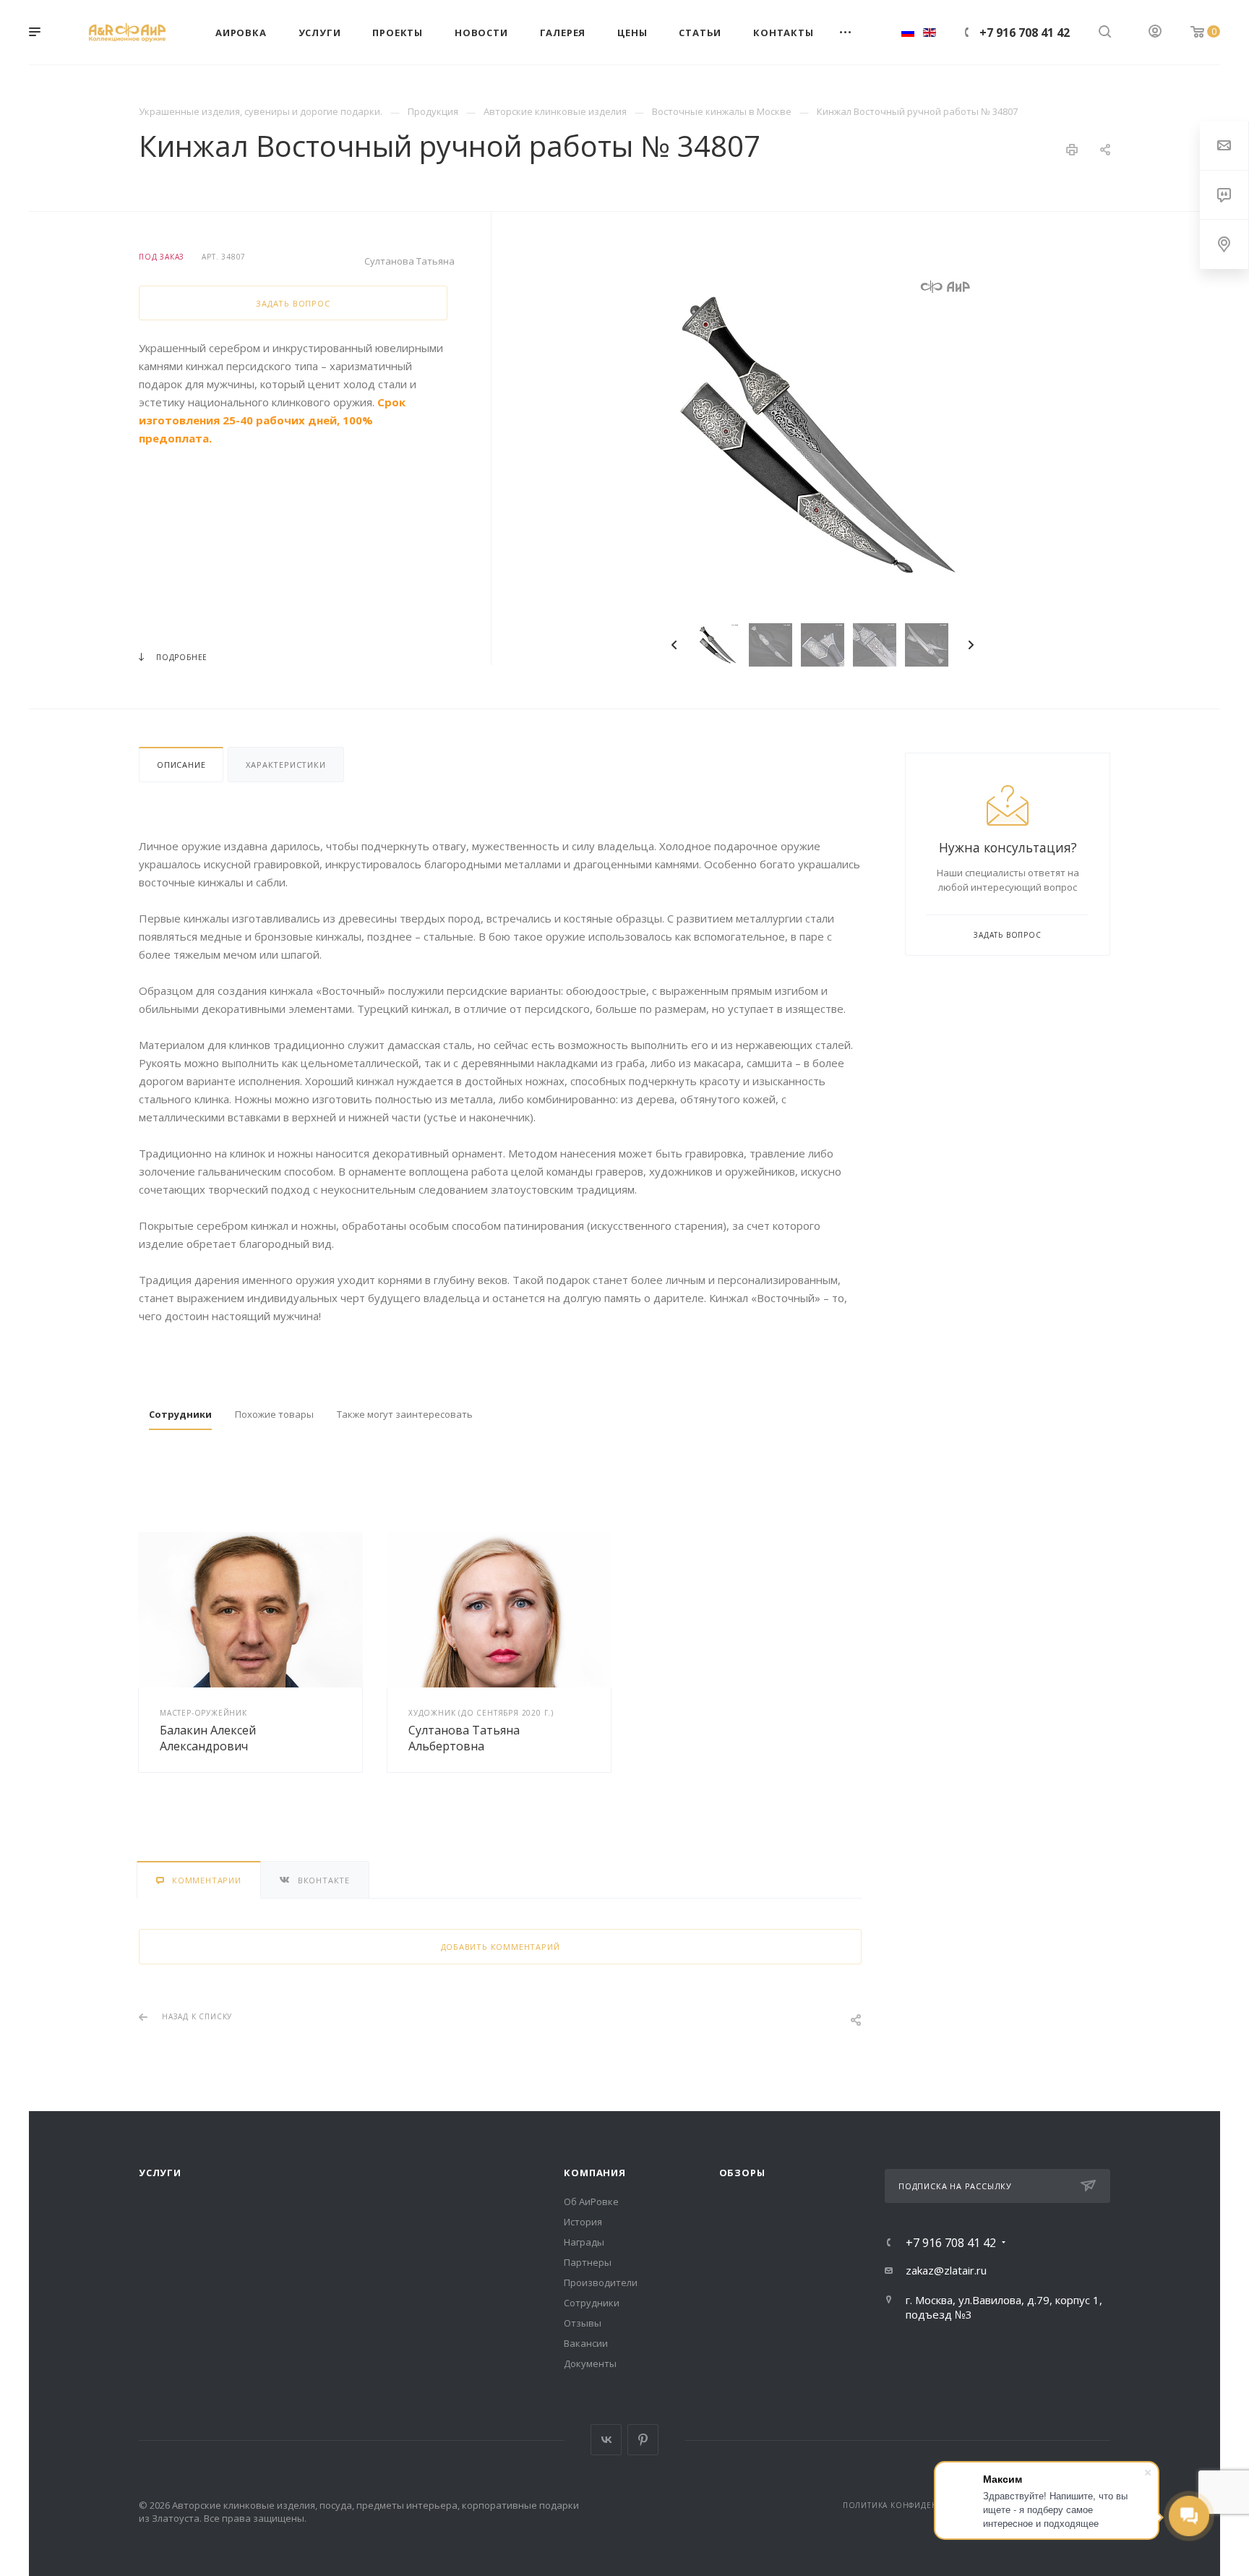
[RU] (908, 32)
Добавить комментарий (501, 1947)
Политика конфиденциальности (919, 2505)
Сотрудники (592, 2303)
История (583, 2222)
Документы (590, 2363)
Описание (181, 765)
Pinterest (643, 2440)
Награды (584, 2242)
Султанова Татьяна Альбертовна (464, 1738)
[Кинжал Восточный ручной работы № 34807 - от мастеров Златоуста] (823, 435)
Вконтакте (606, 2440)
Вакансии (586, 2343)
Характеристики (286, 765)
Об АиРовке (591, 2201)
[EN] (930, 32)
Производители (601, 2282)
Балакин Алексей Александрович (208, 1738)
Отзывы (583, 2323)
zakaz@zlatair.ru (946, 2270)
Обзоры (742, 2173)
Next (971, 645)
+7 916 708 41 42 (1025, 33)
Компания (595, 2173)
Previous (674, 645)
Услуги (160, 2173)
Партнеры (588, 2262)
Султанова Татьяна (409, 261)
